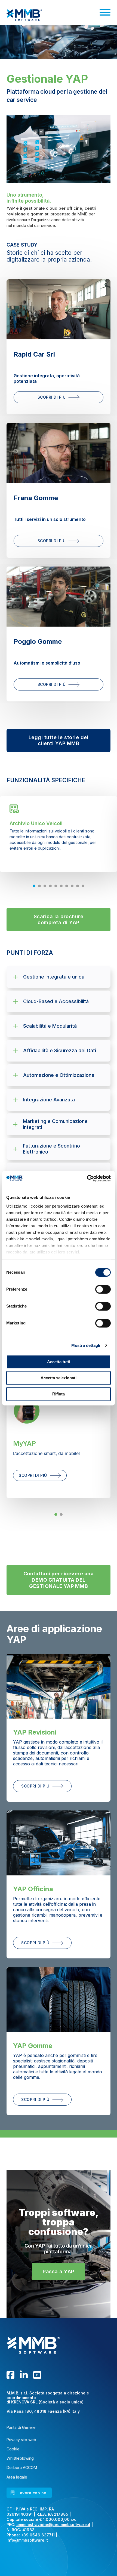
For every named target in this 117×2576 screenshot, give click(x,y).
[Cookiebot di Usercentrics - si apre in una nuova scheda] (87, 1178)
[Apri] (105, 12)
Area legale (17, 2477)
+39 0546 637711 (38, 2535)
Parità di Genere (21, 2427)
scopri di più (33, 1475)
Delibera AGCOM (22, 2468)
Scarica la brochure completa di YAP (59, 919)
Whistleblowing (20, 2458)
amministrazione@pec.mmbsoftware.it (53, 2525)
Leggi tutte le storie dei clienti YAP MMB (59, 740)
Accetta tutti (59, 1362)
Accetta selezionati (59, 1378)
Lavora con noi (33, 2493)
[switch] (103, 1289)
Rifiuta (59, 1394)
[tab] (34, 886)
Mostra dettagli (86, 1345)
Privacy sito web (21, 2440)
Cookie (13, 2449)
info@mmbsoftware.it (27, 2540)
